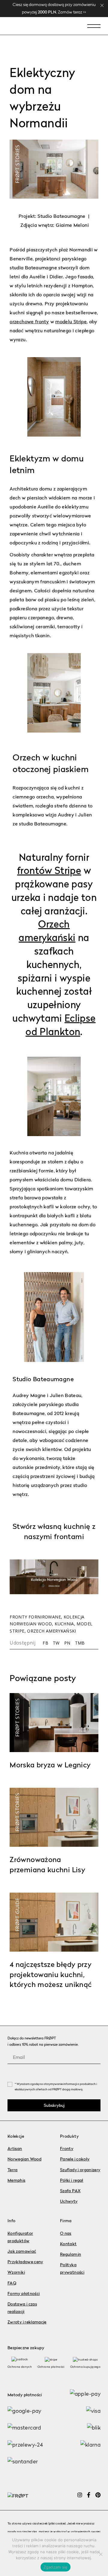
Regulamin (70, 2255)
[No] (100, 2554)
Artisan (15, 2149)
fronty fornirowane (35, 1617)
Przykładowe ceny (25, 2262)
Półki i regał (72, 2181)
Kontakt (68, 2244)
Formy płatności (24, 2294)
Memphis (16, 2181)
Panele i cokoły (75, 2159)
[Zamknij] (102, 5)
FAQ (12, 2283)
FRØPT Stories (17, 164)
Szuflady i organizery (80, 2170)
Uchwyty (69, 2201)
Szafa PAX (70, 2191)
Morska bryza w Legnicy (50, 1766)
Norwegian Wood (24, 2159)
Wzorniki (16, 2273)
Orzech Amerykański (51, 1631)
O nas (66, 2234)
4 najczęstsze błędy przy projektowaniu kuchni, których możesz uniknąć (51, 1975)
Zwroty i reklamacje (27, 2322)
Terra (13, 2170)
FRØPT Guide (17, 1915)
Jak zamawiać (22, 2252)
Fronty (67, 2149)
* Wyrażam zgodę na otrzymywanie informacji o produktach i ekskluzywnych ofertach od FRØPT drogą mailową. (56, 2087)
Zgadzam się (56, 2567)
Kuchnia (64, 1624)
